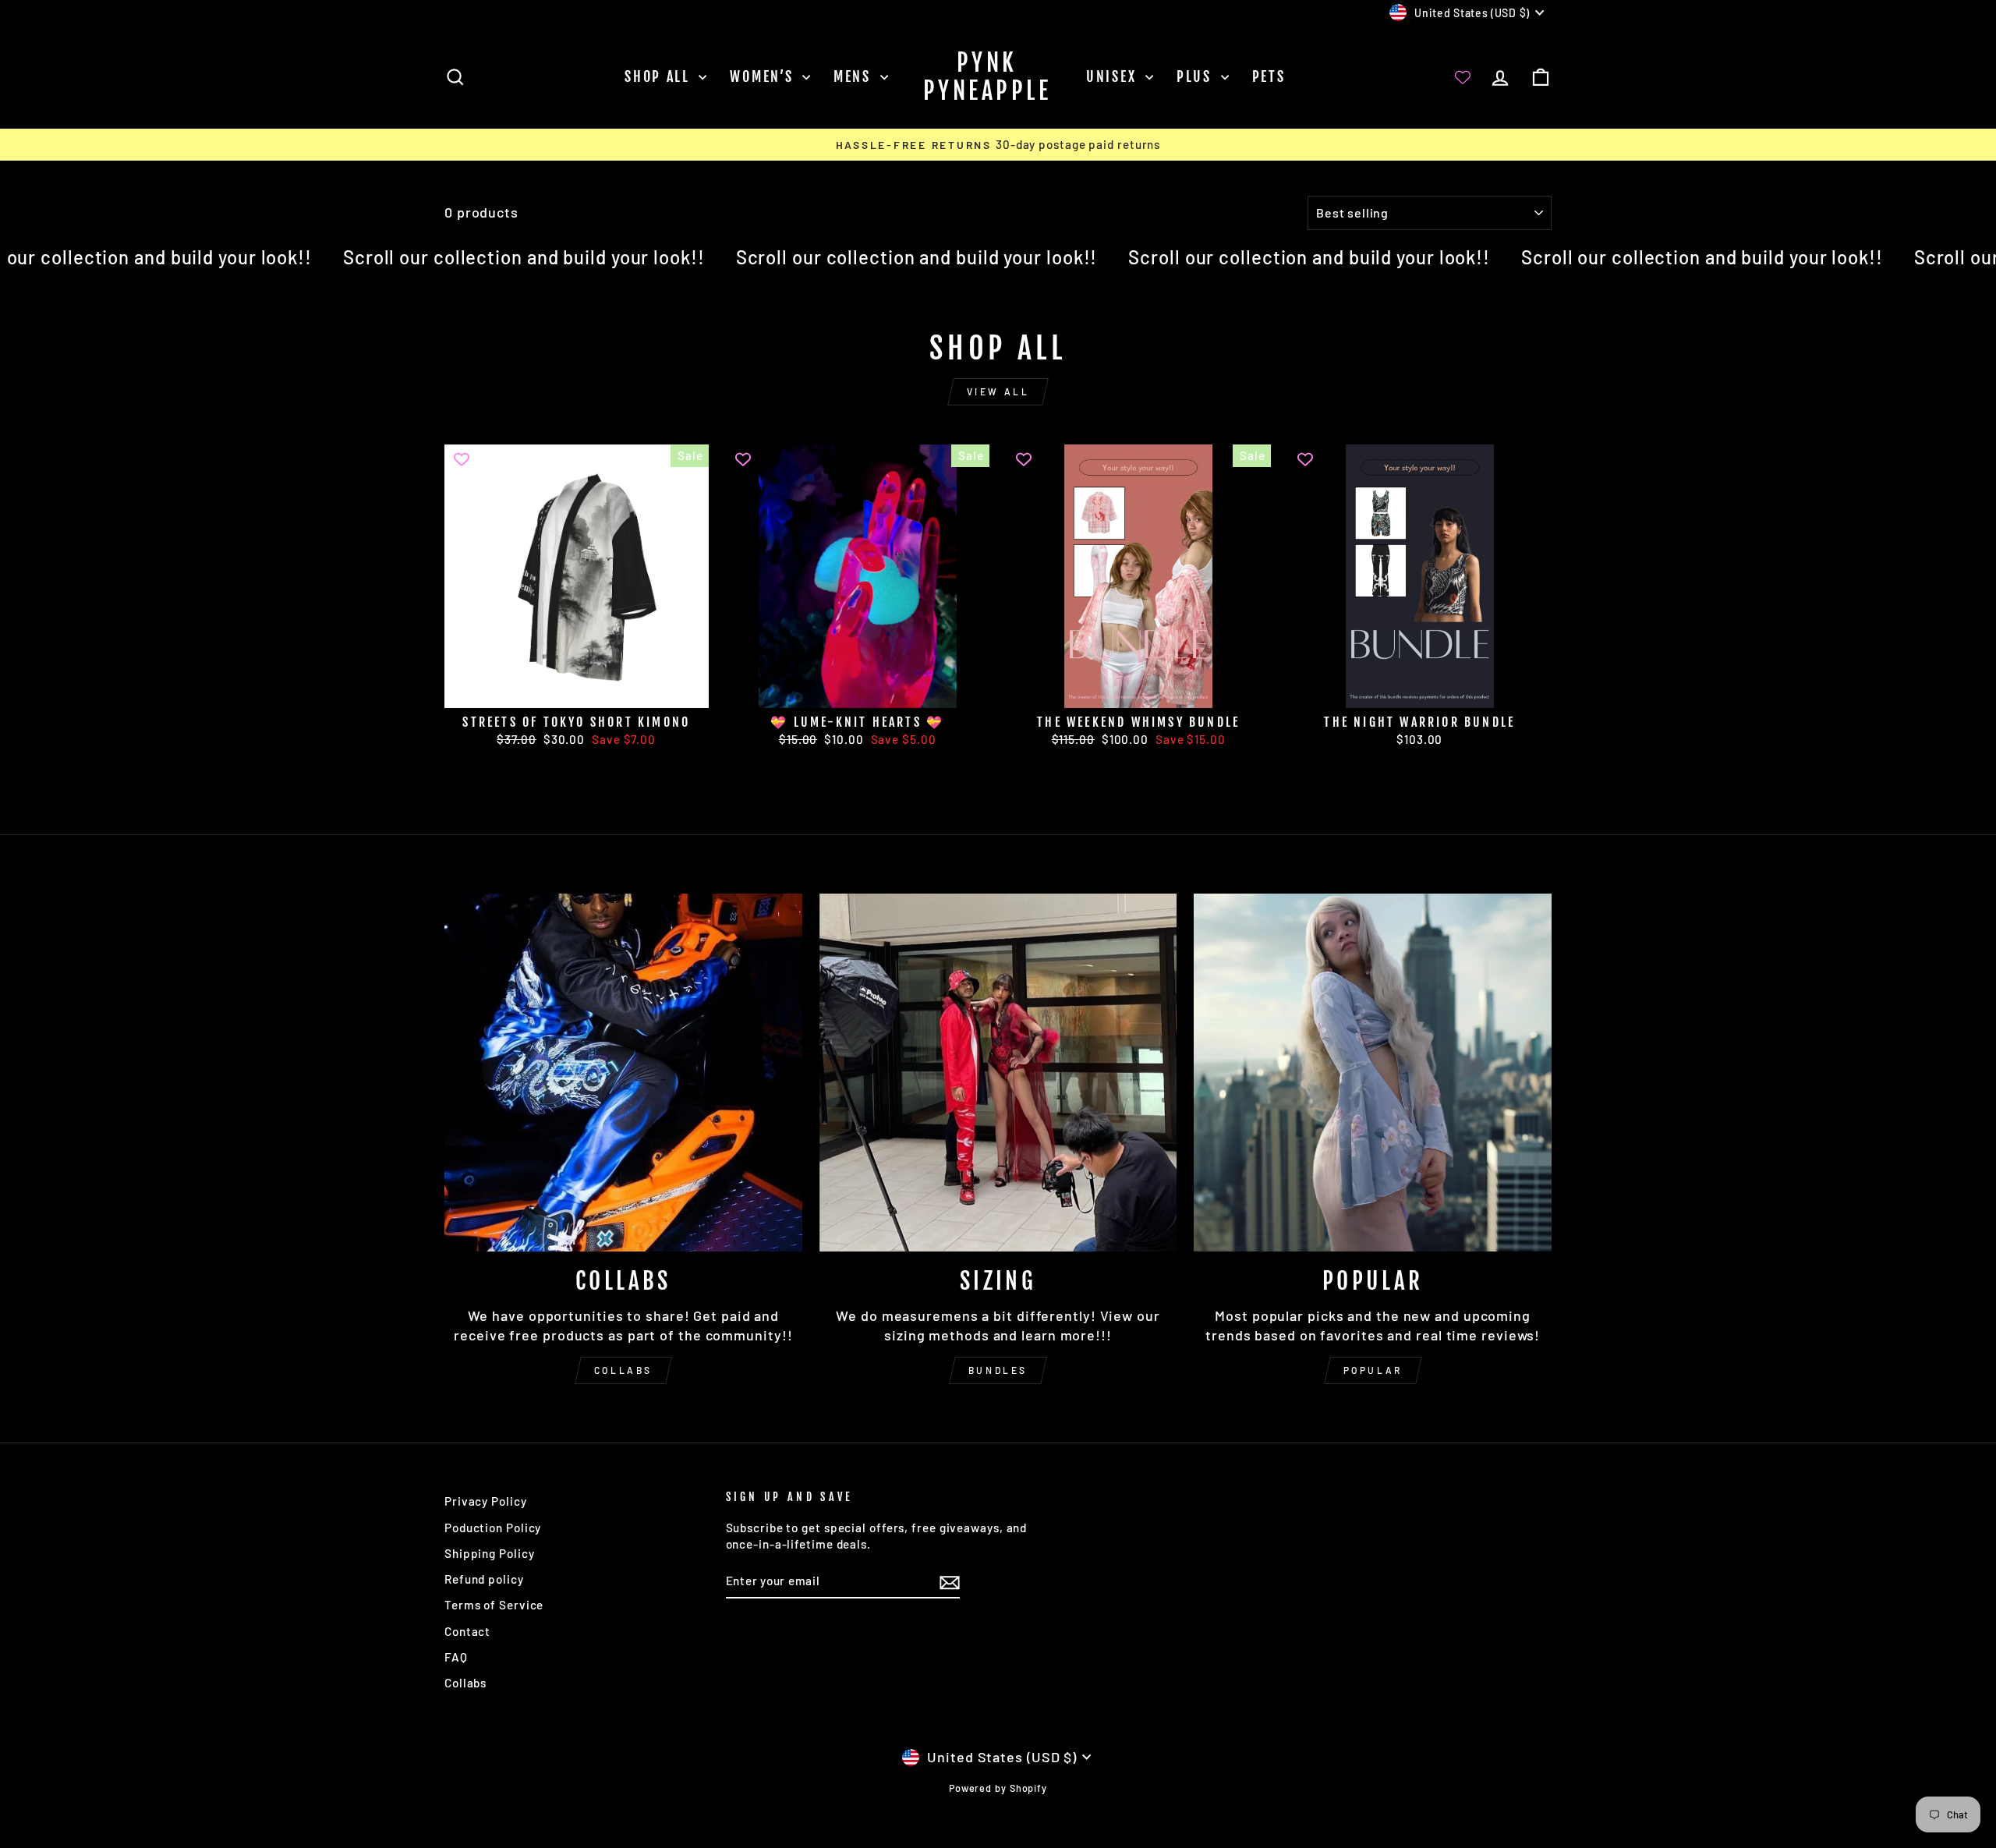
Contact (467, 1631)
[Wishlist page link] (1463, 77)
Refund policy (484, 1579)
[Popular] (1373, 1073)
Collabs (623, 1370)
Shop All (660, 76)
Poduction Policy (493, 1528)
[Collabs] (623, 1073)
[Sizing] (998, 1073)
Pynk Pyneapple (987, 77)
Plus (1197, 76)
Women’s (764, 76)
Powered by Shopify (998, 1788)
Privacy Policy (486, 1501)
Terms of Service (494, 1605)
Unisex (1114, 76)
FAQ (456, 1657)
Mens (855, 76)
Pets (1269, 76)
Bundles (998, 1370)
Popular (1373, 1370)
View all (998, 391)
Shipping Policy (490, 1553)
